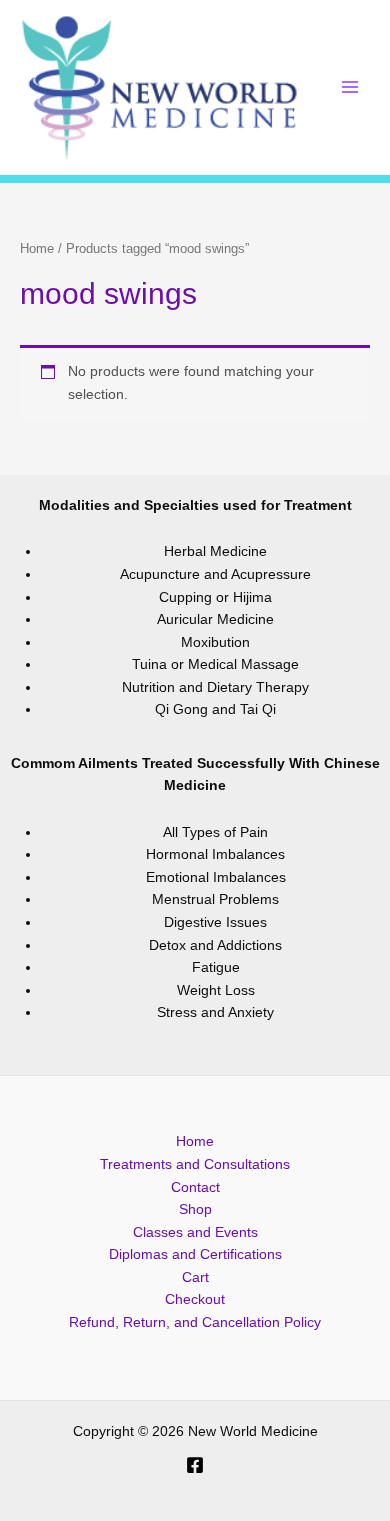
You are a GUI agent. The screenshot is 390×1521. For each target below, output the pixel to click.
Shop (195, 1209)
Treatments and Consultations (195, 1164)
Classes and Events (195, 1232)
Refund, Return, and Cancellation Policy (195, 1322)
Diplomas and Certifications (195, 1254)
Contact (195, 1187)
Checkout (195, 1299)
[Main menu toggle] (350, 87)
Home (37, 249)
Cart (195, 1277)
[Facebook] (195, 1465)
